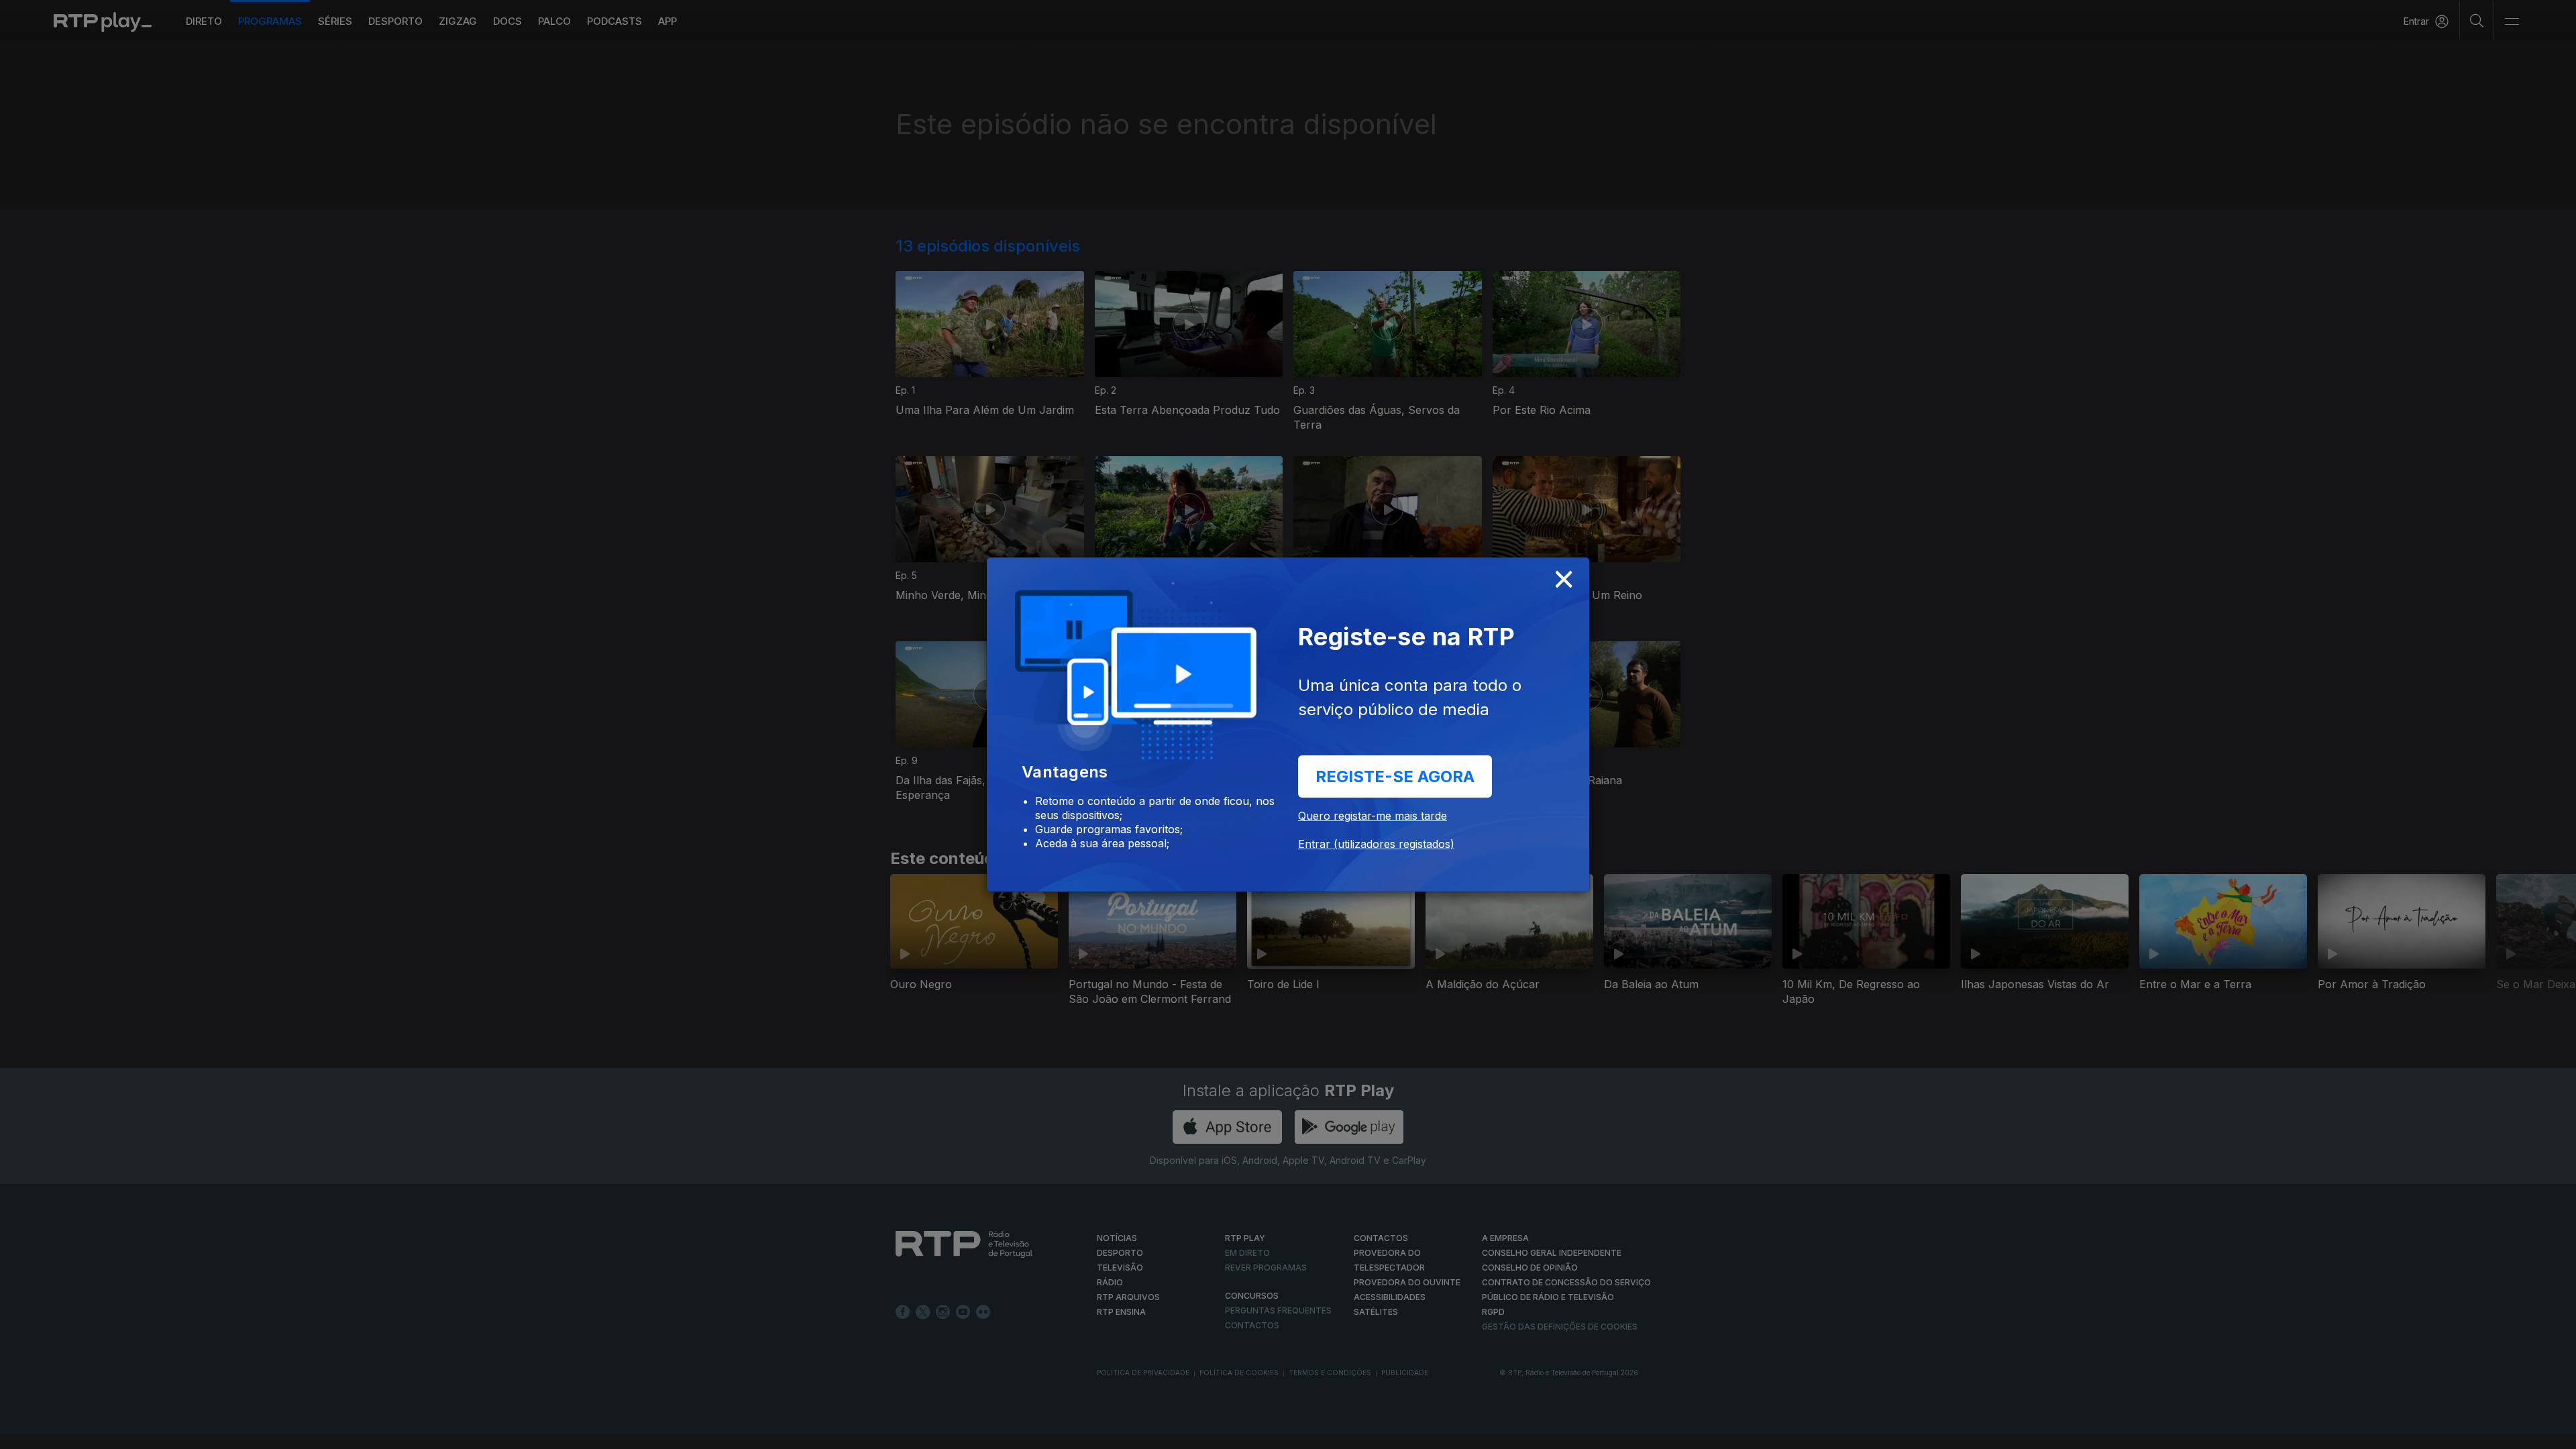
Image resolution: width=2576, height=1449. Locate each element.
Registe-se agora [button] (1395, 776)
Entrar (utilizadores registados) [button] (1376, 844)
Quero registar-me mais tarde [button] (1373, 816)
